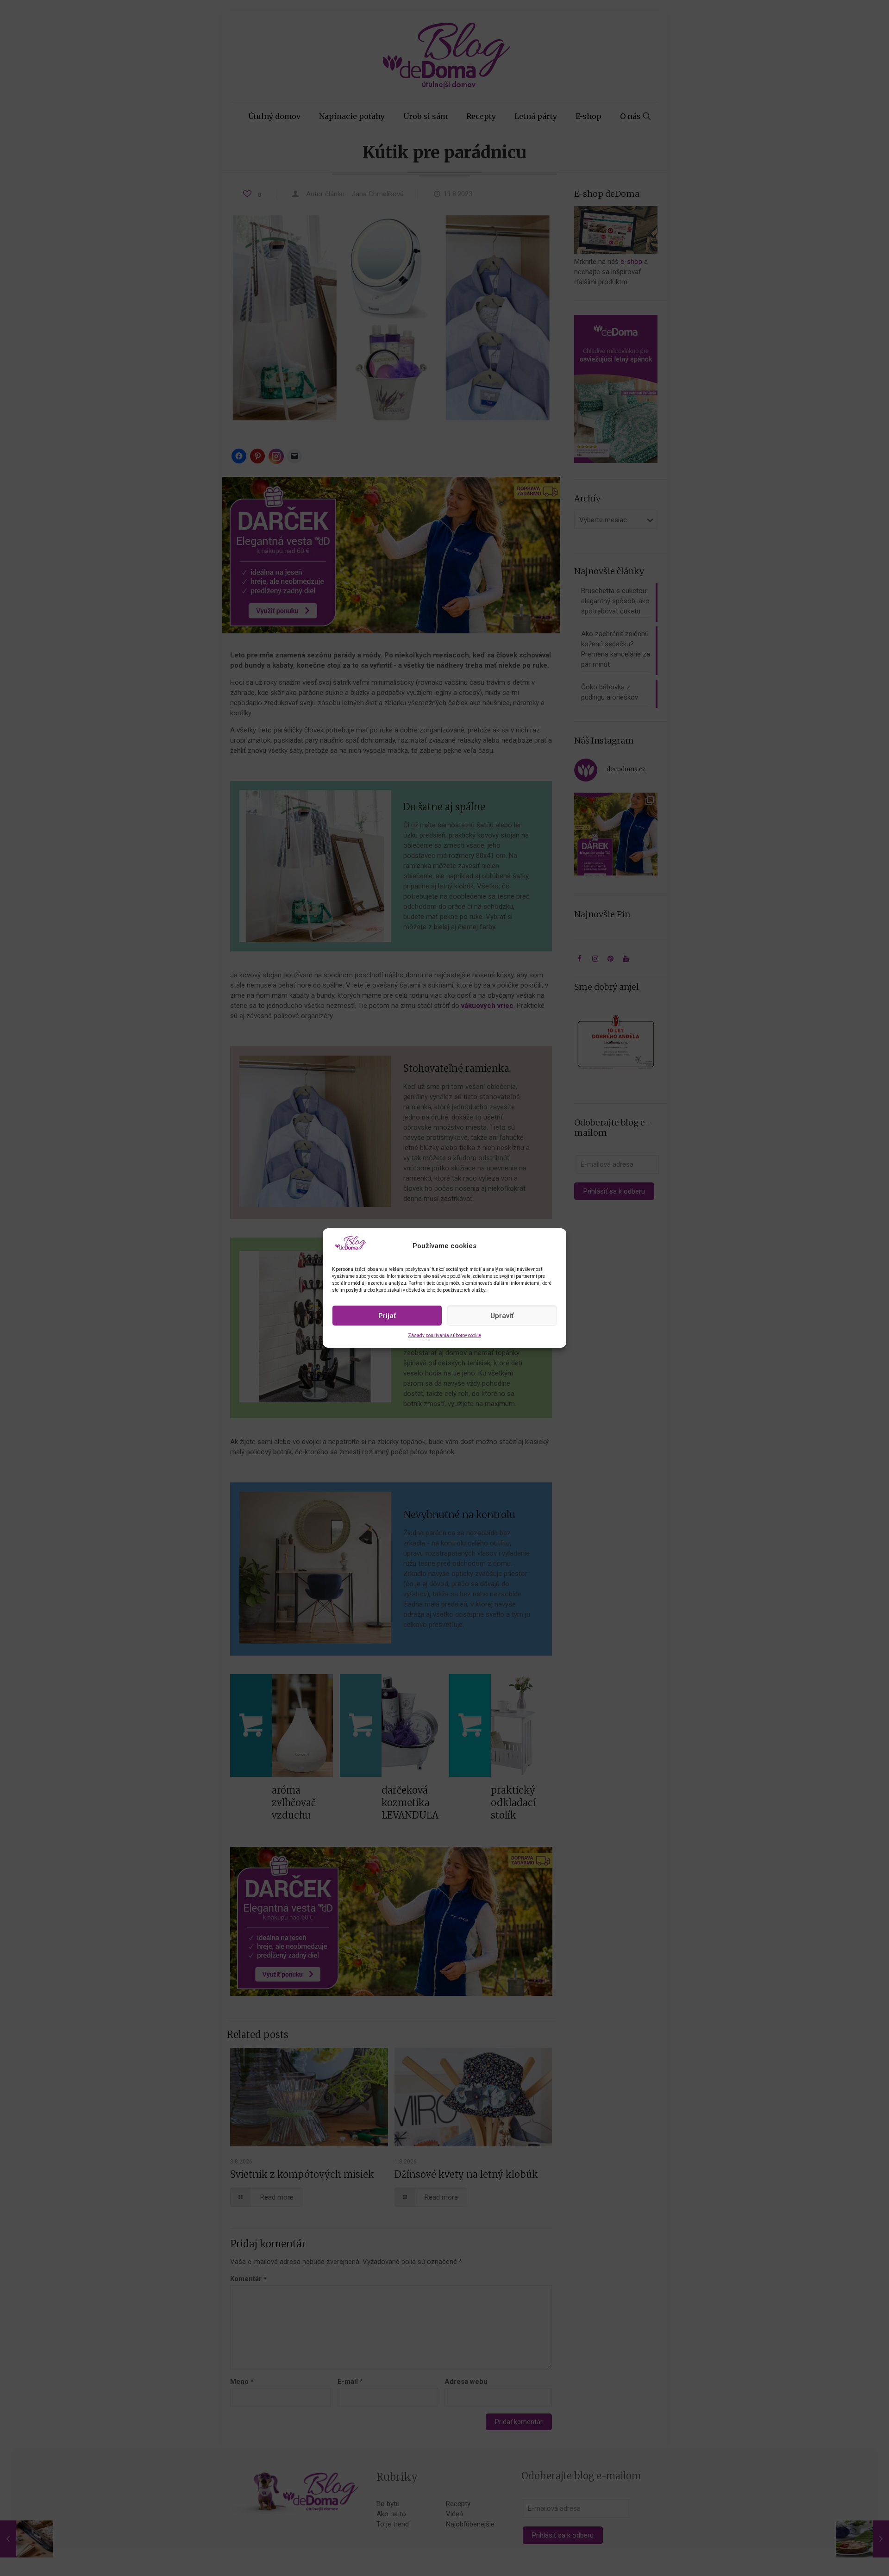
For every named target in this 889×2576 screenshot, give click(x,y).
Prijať (387, 1316)
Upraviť (502, 1316)
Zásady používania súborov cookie (444, 1335)
